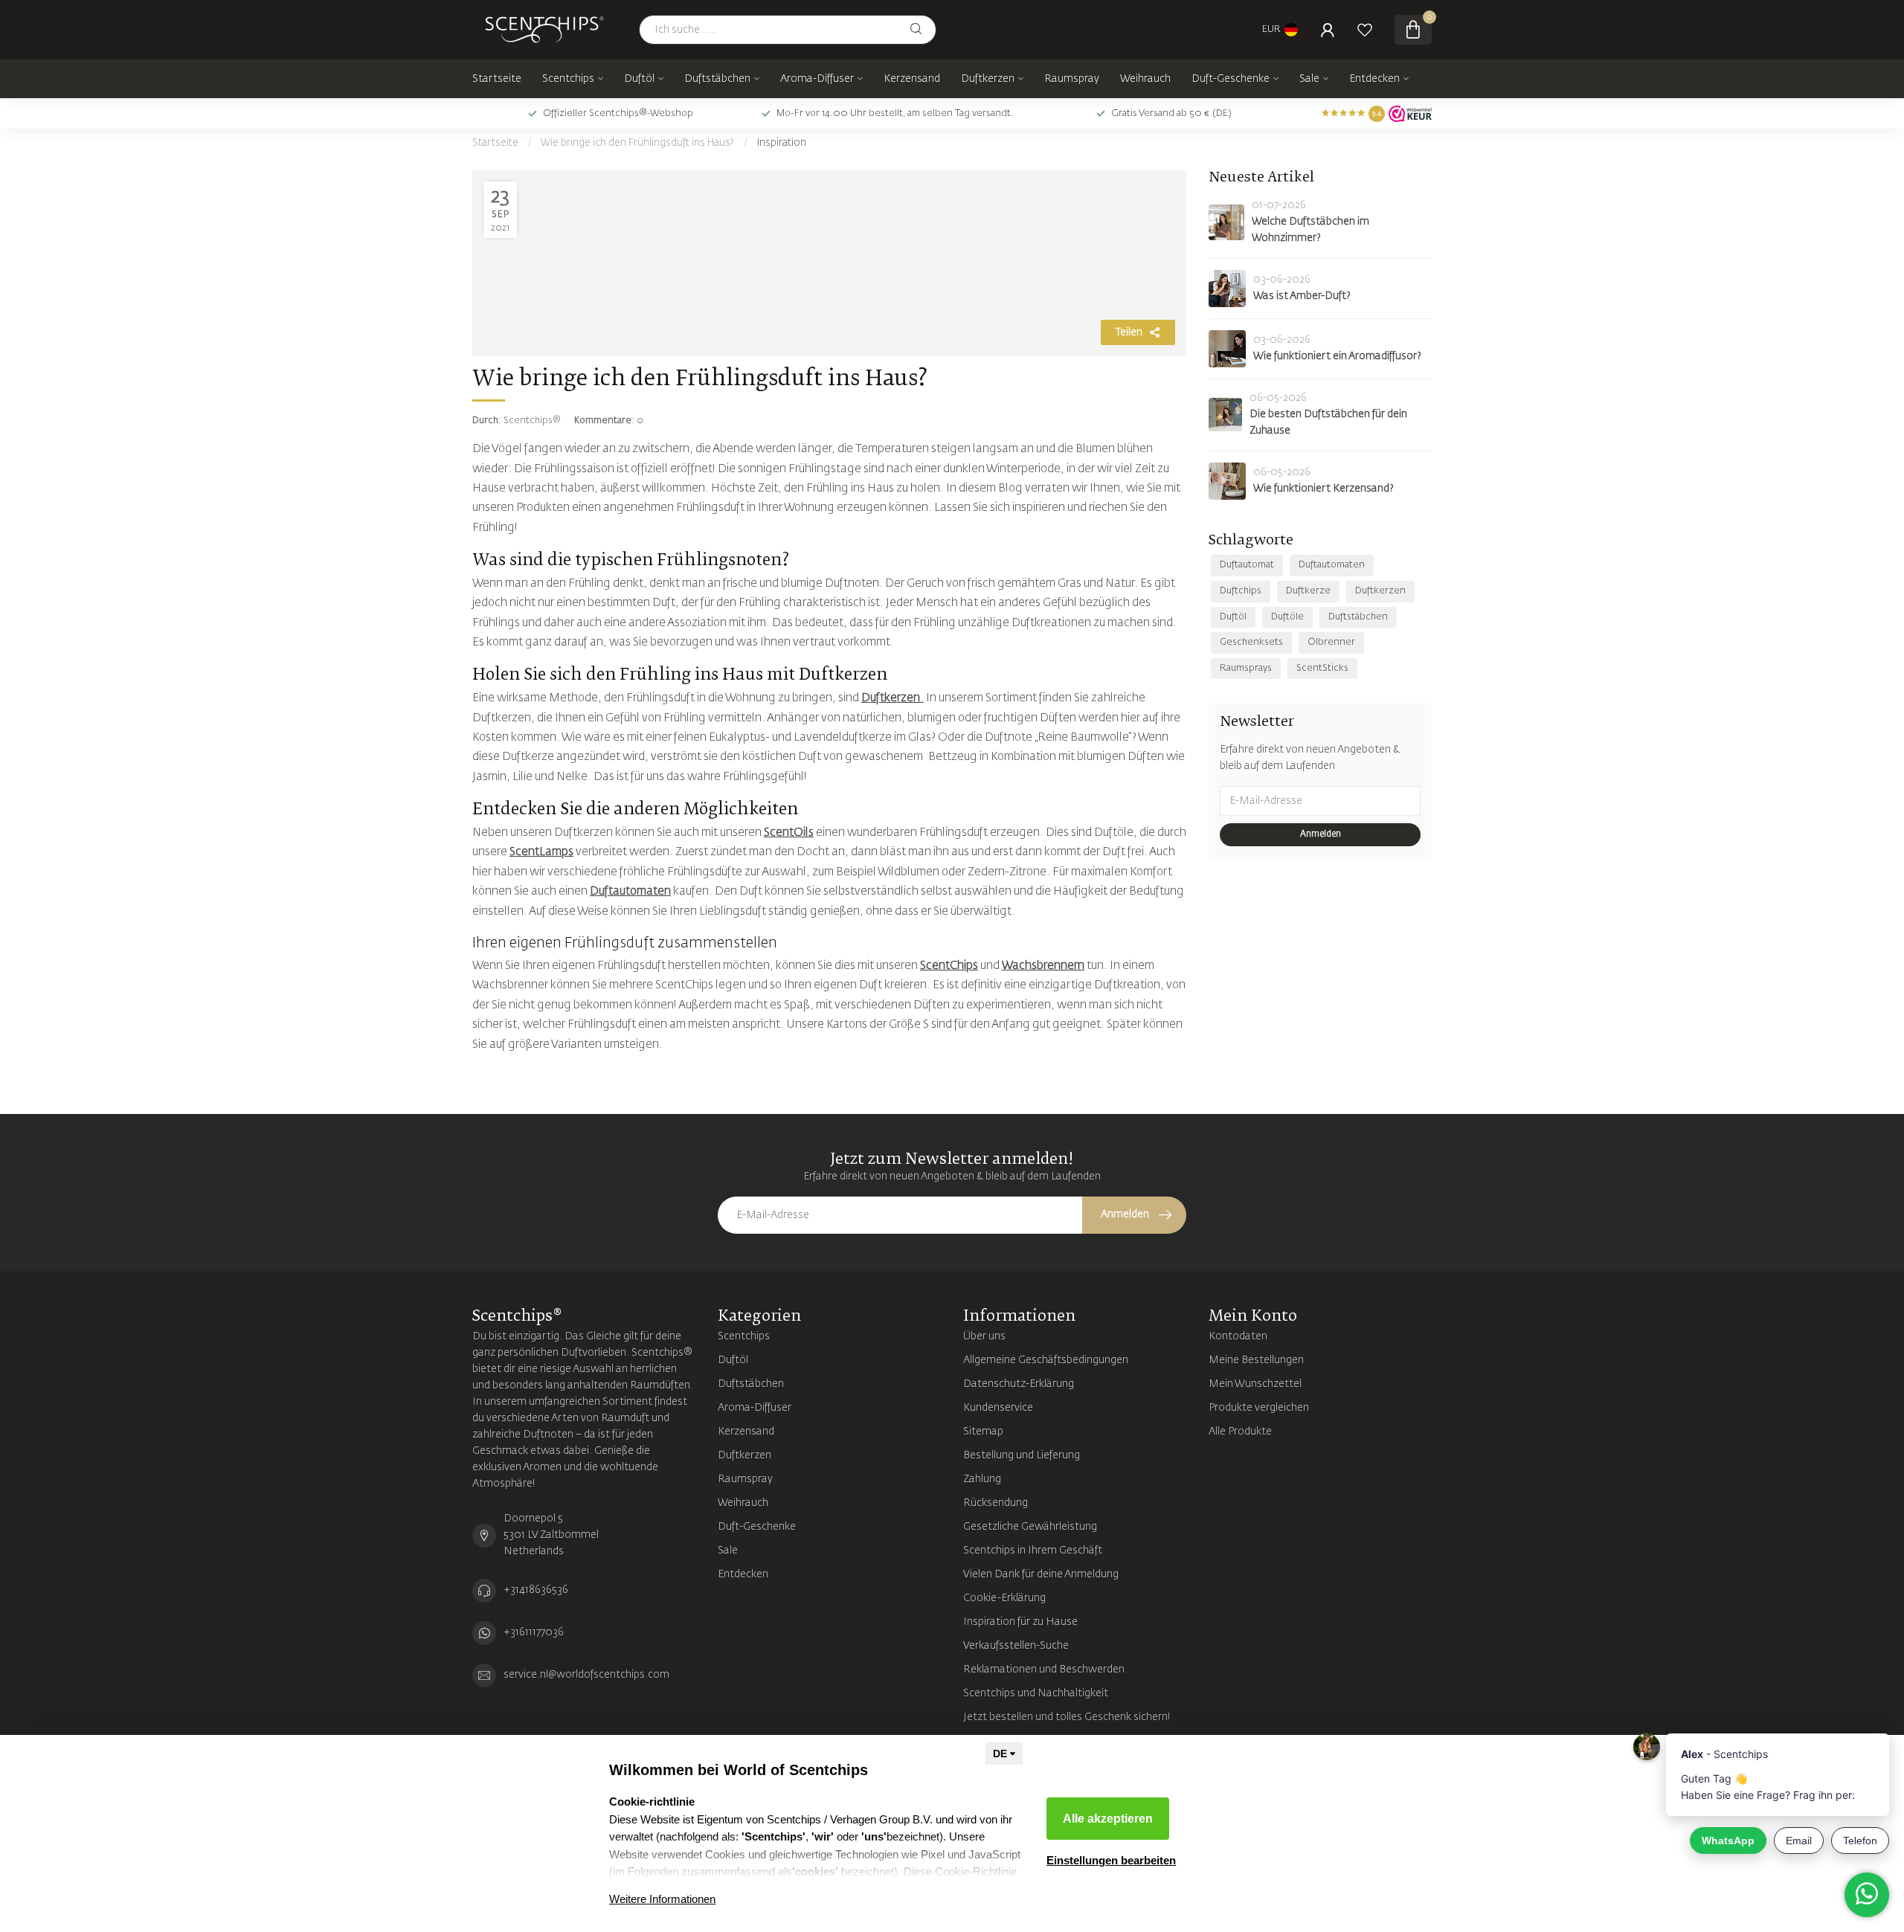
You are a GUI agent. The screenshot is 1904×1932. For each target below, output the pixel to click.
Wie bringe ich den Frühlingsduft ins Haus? (637, 143)
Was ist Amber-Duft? (1302, 296)
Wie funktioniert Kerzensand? (1324, 489)
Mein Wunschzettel (1255, 1384)
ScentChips (949, 966)
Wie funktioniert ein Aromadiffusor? (1337, 356)
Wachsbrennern (1043, 966)
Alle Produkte (1240, 1432)
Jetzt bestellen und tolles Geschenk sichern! (1067, 1717)
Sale (1309, 79)
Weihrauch (1145, 79)
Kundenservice (998, 1408)
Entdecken (1374, 79)
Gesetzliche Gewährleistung (1030, 1527)
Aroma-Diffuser (817, 79)
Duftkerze (1308, 591)
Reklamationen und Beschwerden (1044, 1669)
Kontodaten (1238, 1336)
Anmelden (1321, 834)
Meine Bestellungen (1256, 1360)
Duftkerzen (988, 79)
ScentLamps (541, 852)
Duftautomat (1247, 565)
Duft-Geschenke (1231, 79)
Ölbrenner (1331, 642)
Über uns (984, 1336)
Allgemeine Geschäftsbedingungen (1046, 1360)
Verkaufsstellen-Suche (1016, 1646)
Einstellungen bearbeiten (1111, 1860)
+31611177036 (534, 1632)
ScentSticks (1322, 668)
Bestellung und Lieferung (1022, 1455)
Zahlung (982, 1479)
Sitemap (983, 1432)
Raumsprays (1246, 668)
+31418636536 (536, 1590)
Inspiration (782, 143)
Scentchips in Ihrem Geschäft (1033, 1551)
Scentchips (568, 79)
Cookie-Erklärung (1004, 1598)
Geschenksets (1251, 642)
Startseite (497, 79)
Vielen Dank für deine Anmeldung (1041, 1574)
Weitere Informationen (662, 1899)
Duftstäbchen (717, 79)
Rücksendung (996, 1503)
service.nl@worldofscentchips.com (586, 1675)
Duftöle (1287, 617)
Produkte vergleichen (1259, 1408)
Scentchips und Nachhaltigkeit (1036, 1693)
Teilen (1129, 332)
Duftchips (1241, 591)
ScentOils (789, 833)
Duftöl (639, 79)
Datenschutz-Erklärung (1019, 1384)
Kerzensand (912, 79)
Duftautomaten (630, 891)
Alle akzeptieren (1108, 1819)
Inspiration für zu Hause (1020, 1622)
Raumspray (1072, 79)
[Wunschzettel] (1365, 30)
